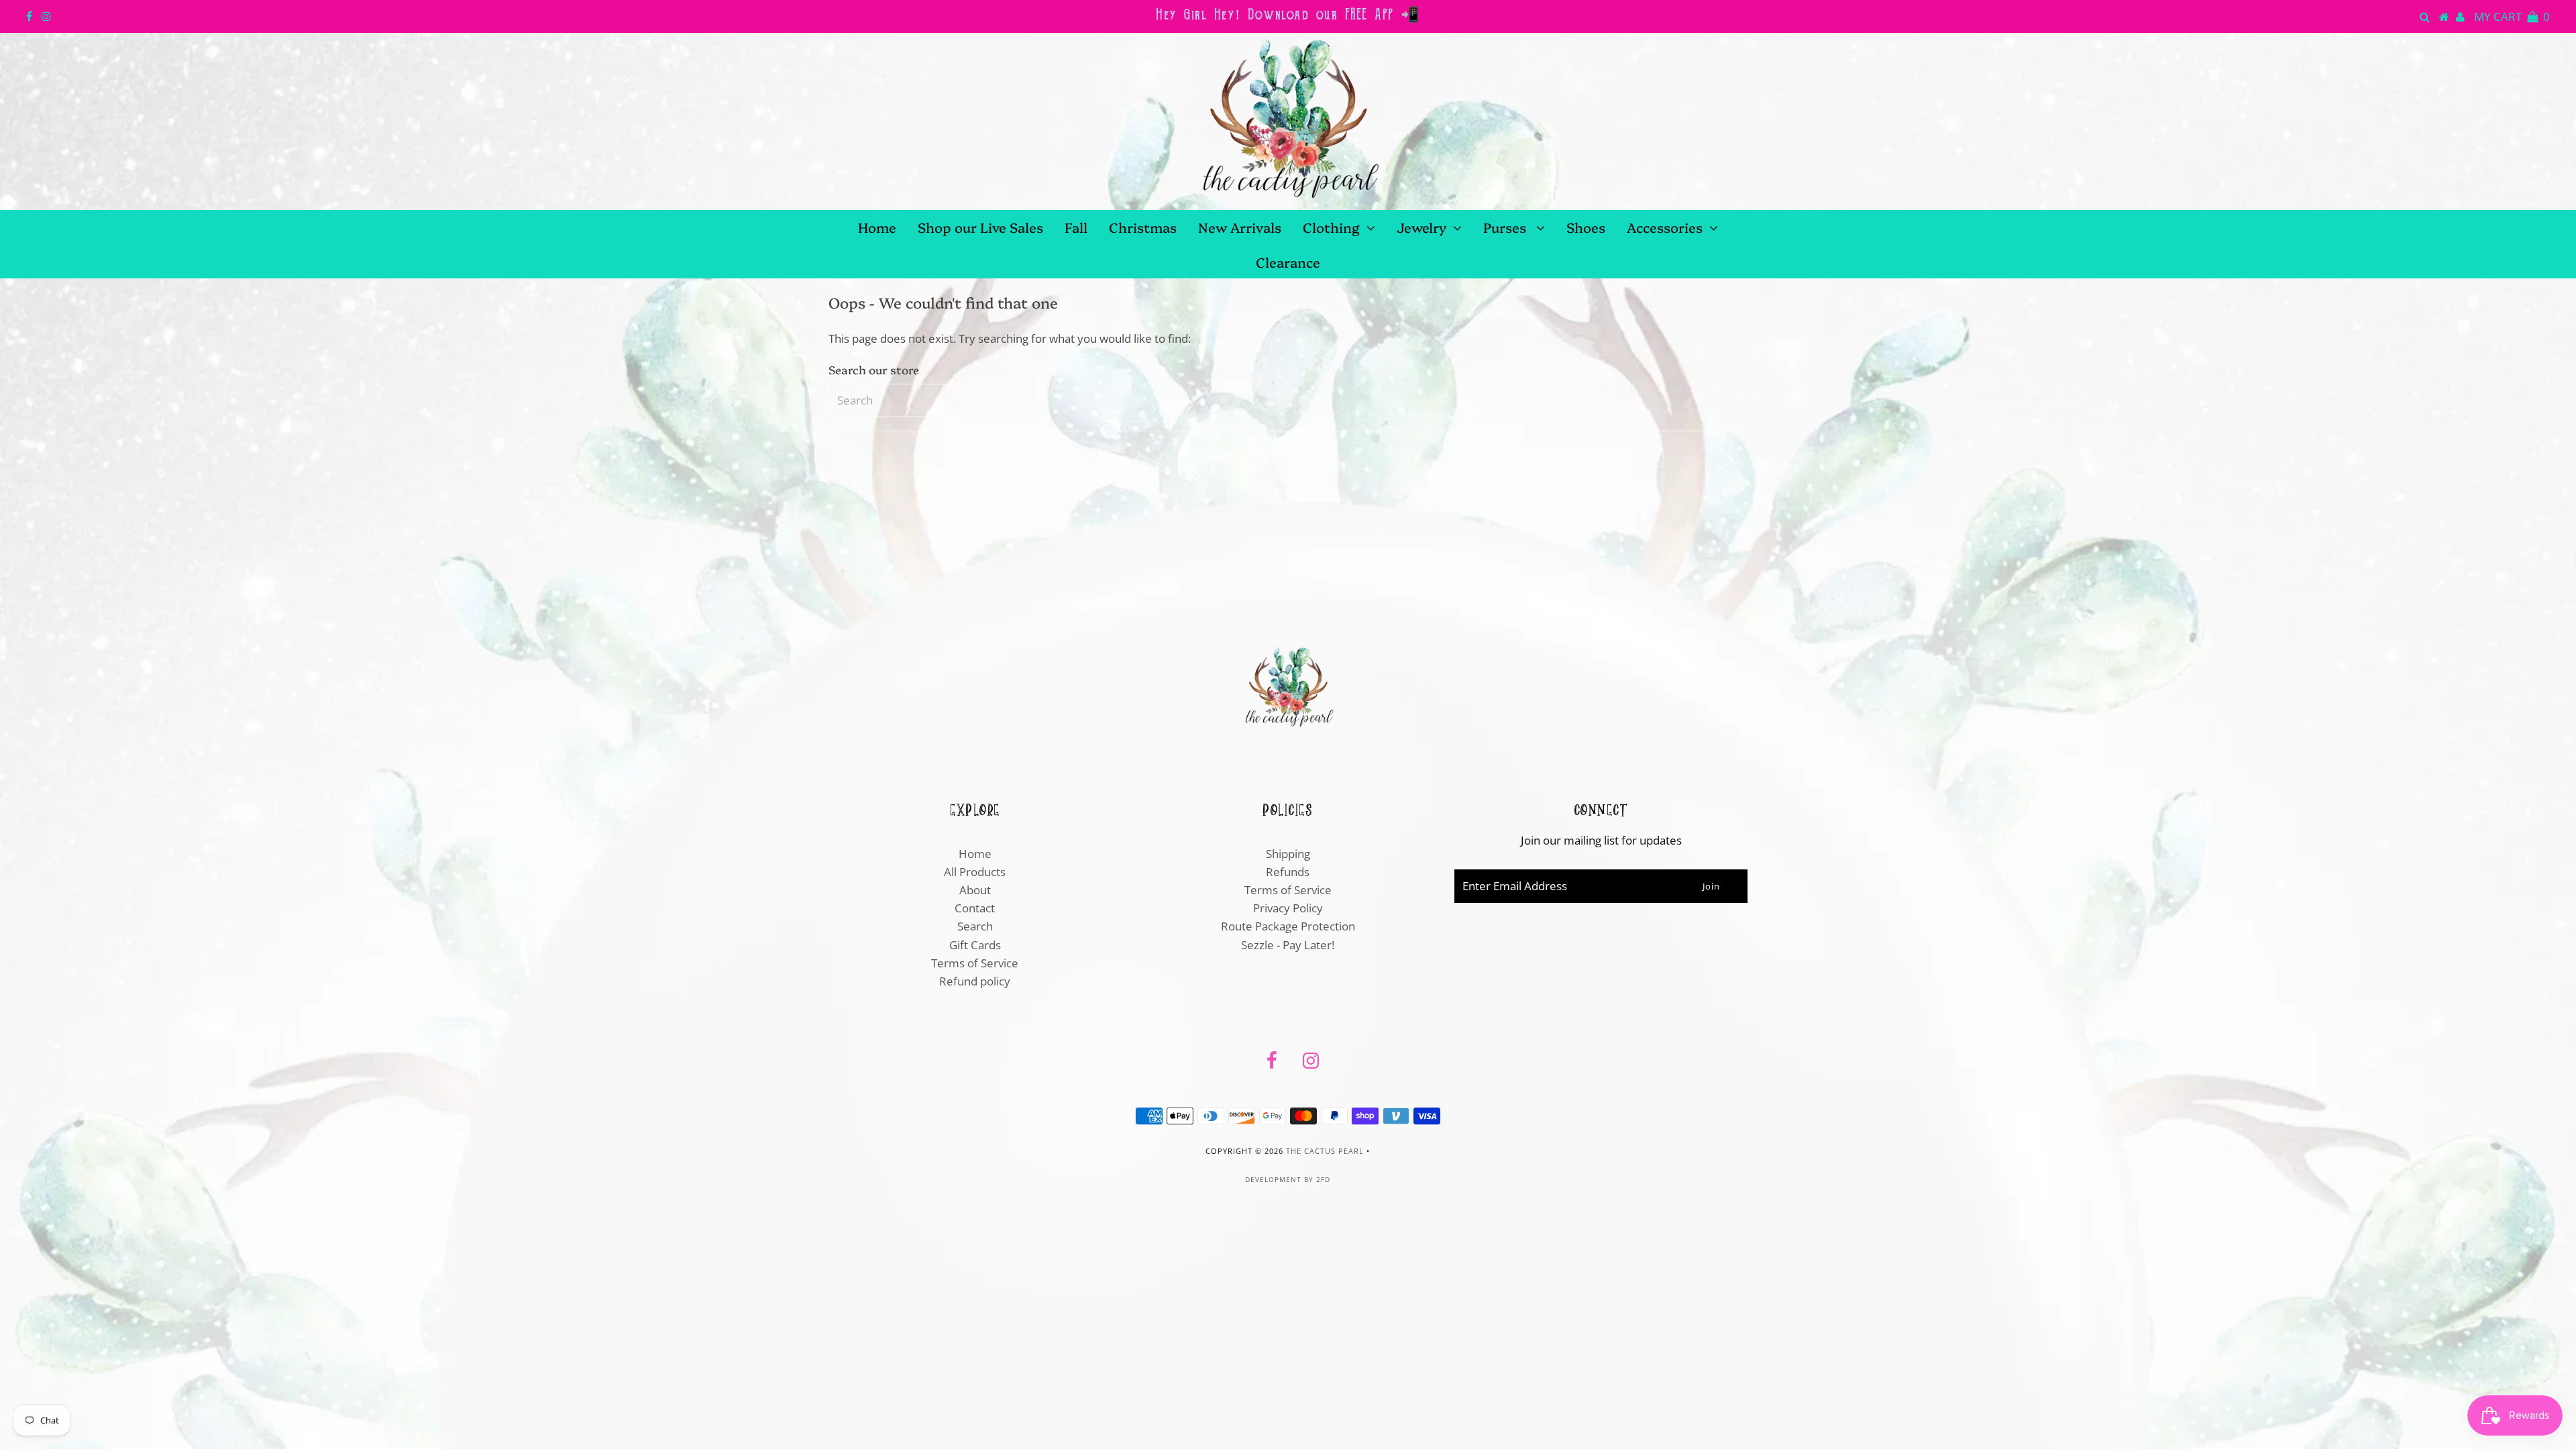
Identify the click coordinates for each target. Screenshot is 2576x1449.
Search (975, 926)
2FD (1323, 1179)
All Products (975, 872)
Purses (1506, 227)
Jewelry (1421, 227)
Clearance (1288, 262)
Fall (1076, 227)
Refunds (1288, 872)
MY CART (2512, 16)
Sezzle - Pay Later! (1288, 945)
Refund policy (975, 981)
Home (877, 227)
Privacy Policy (1288, 908)
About (975, 890)
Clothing (1331, 227)
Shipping (1288, 854)
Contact (975, 908)
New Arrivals (1240, 227)
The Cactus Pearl (1325, 1151)
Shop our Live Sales (980, 227)
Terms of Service (975, 963)
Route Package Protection (1288, 926)
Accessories (1665, 227)
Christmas (1143, 227)
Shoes (1586, 227)
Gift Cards (975, 945)
